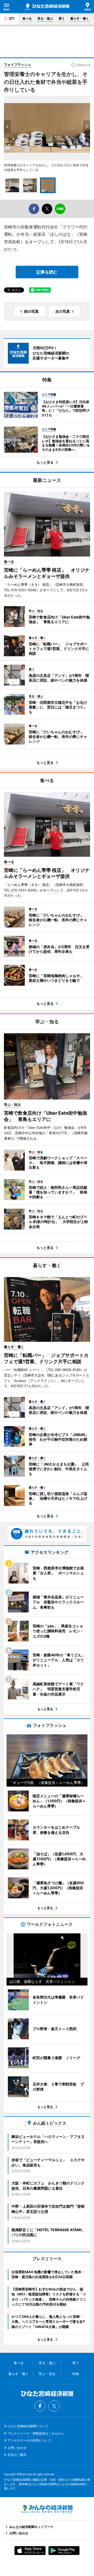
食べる (27, 18)
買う (62, 18)
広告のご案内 (17, 2455)
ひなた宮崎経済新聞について (28, 2426)
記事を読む (47, 272)
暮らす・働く (80, 18)
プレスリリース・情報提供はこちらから (36, 2433)
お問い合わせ (17, 2448)
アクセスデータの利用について (30, 2440)
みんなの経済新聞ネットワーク (47, 2509)
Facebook (40, 2406)
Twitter (54, 2406)
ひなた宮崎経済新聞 (47, 7)
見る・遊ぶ (45, 18)
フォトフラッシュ (17, 64)
